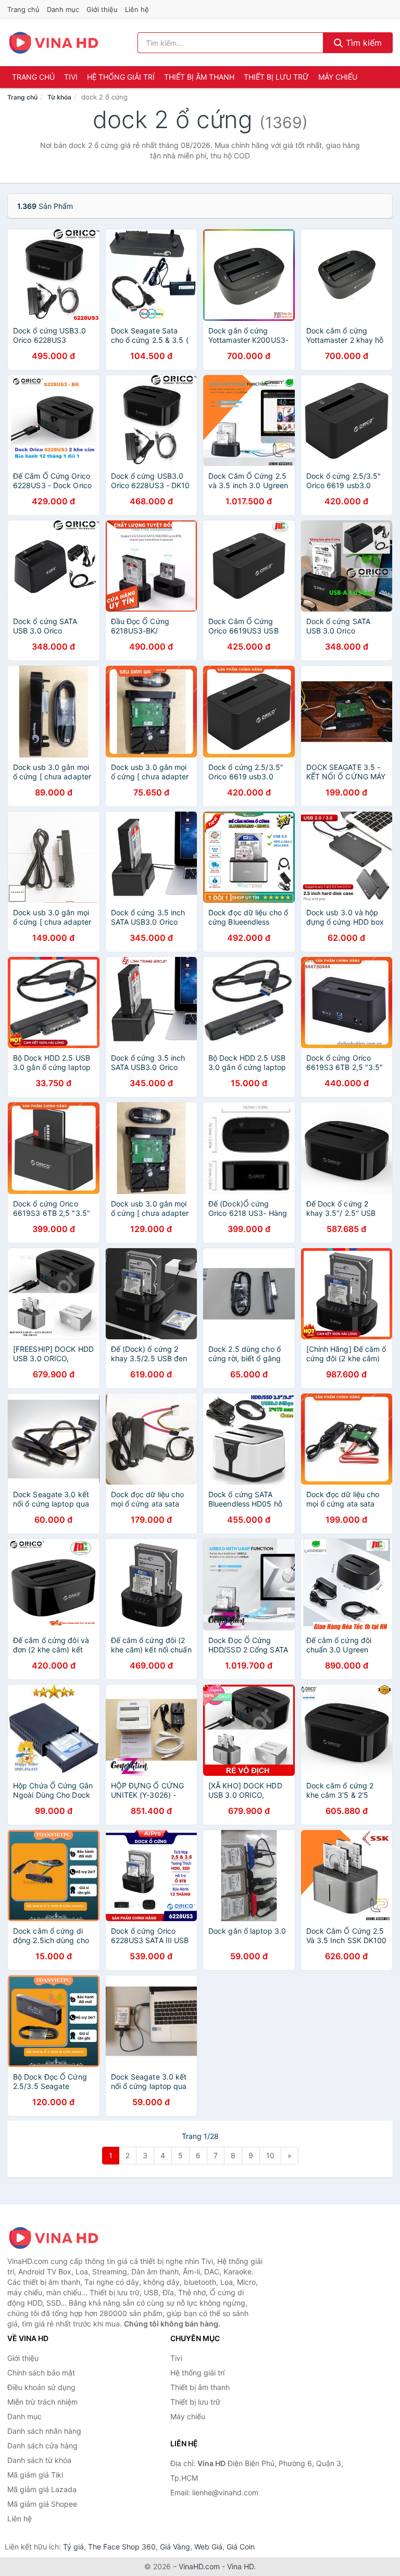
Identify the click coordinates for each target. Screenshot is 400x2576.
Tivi (71, 77)
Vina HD (240, 2566)
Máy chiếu (338, 77)
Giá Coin (241, 2547)
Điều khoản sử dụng (41, 2387)
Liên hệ (137, 9)
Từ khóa (59, 97)
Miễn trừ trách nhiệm (42, 2402)
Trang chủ (23, 9)
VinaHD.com (199, 2566)
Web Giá (208, 2547)
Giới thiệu (102, 9)
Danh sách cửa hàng (42, 2446)
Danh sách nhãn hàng (44, 2431)
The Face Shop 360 (122, 2547)
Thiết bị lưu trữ (276, 77)
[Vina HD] (59, 2238)
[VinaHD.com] (54, 43)
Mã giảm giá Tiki (35, 2475)
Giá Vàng (175, 2547)
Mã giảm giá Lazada (42, 2489)
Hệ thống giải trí (121, 77)
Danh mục (63, 9)
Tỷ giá (73, 2547)
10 (270, 2155)
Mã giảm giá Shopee (42, 2504)
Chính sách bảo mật (41, 2373)
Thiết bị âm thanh (199, 77)
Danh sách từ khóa (39, 2460)
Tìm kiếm (362, 43)
